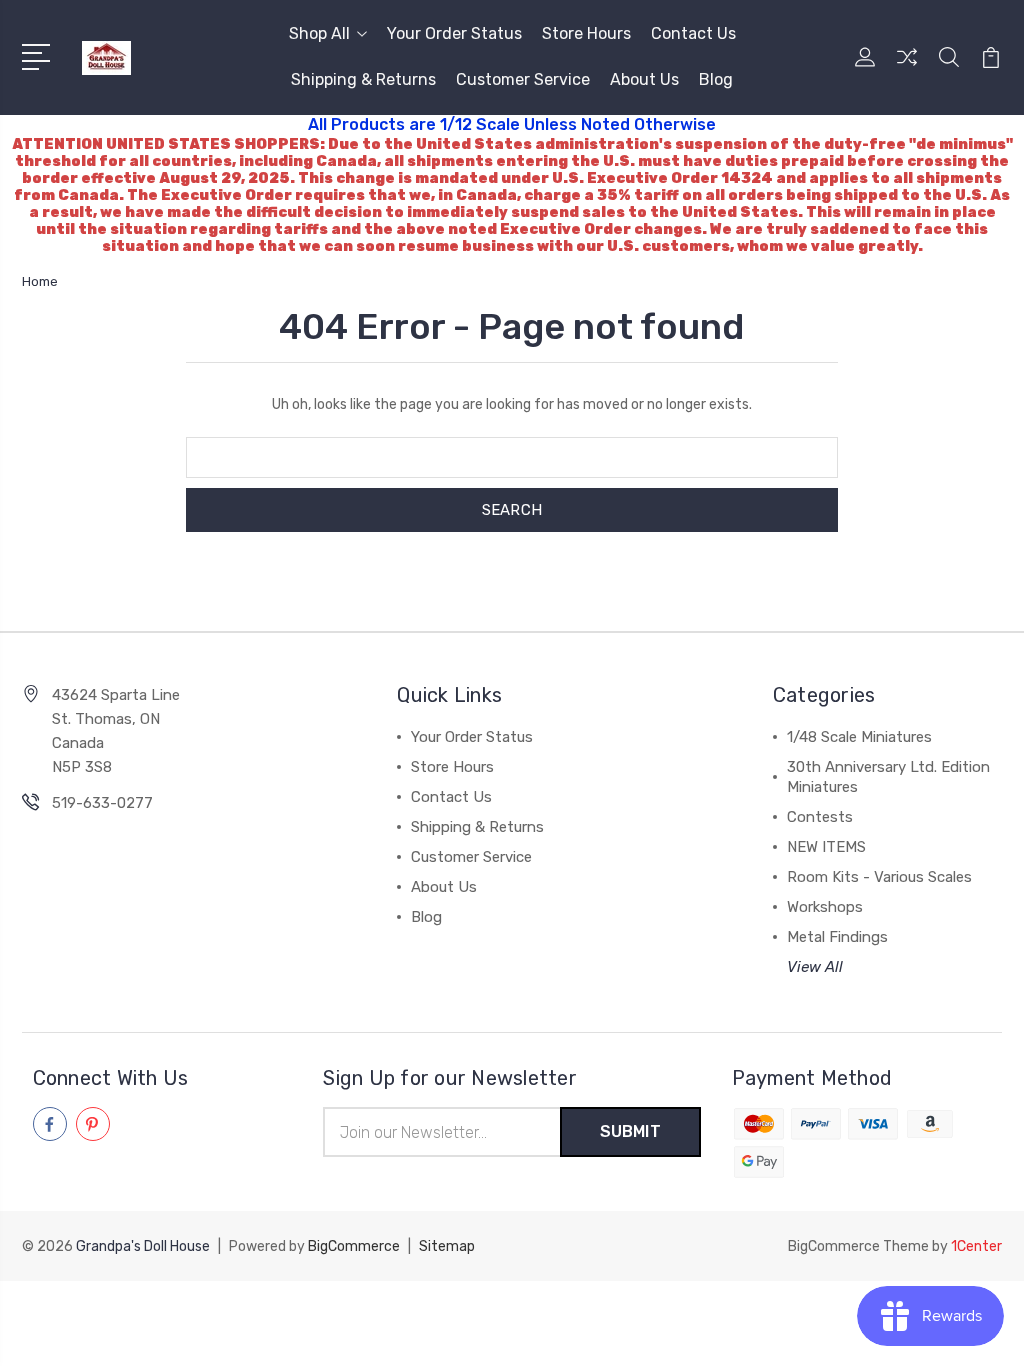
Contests (820, 817)
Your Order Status (454, 33)
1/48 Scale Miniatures (859, 737)
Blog (716, 79)
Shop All (319, 33)
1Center (976, 1246)
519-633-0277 (102, 803)
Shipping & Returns (363, 79)
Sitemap (447, 1246)
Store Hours (586, 33)
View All (815, 967)
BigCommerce (354, 1246)
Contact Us (693, 33)
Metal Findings (837, 937)
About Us (644, 79)
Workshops (825, 907)
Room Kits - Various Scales (879, 877)
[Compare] (907, 69)
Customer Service (523, 79)
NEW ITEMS (826, 847)
